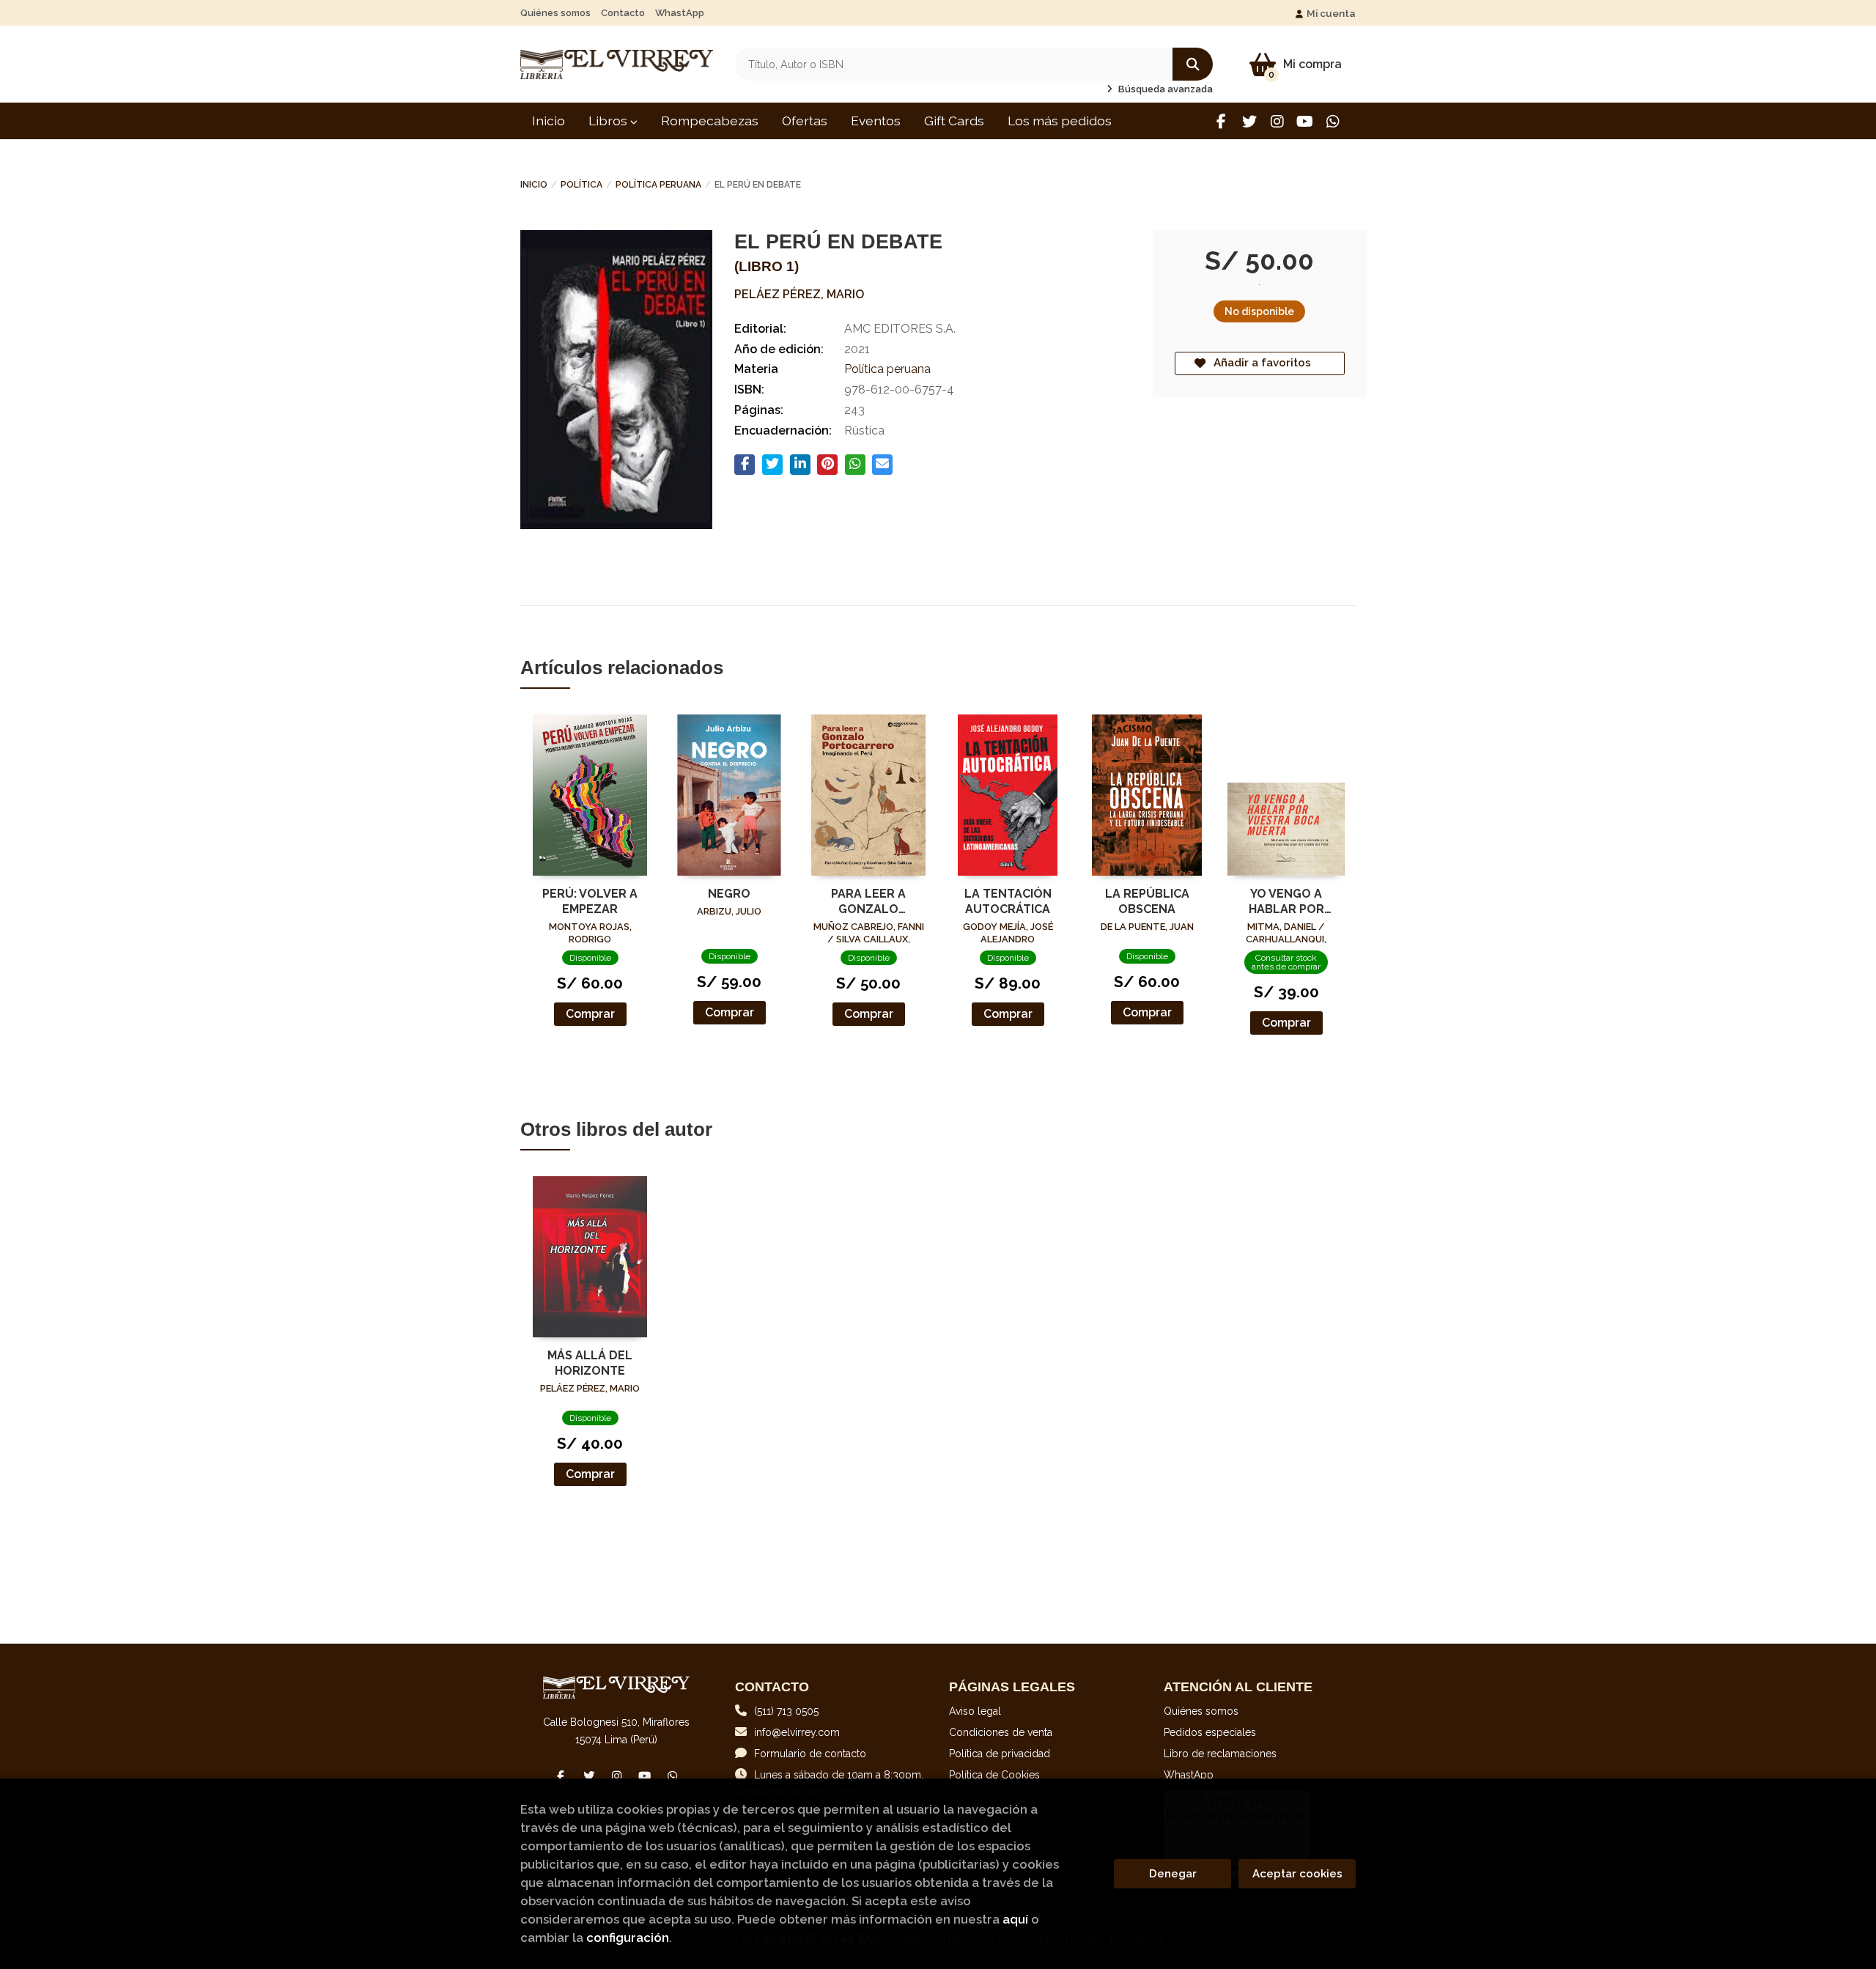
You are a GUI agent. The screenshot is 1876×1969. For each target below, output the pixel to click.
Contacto (623, 13)
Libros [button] (609, 121)
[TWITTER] (1249, 121)
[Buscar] (1193, 64)
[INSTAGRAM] (1277, 121)
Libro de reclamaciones (1220, 1754)
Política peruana (658, 185)
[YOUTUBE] (1305, 121)
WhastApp (680, 13)
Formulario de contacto (810, 1754)
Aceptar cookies (1297, 1874)
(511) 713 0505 (786, 1711)
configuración (628, 1937)
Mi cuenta (1331, 13)
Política (581, 185)
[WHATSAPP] (1333, 121)
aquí (1015, 1919)
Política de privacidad (1000, 1754)
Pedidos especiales (1210, 1732)
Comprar (590, 1014)
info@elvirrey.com (797, 1732)
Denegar (1173, 1874)
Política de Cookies (994, 1775)
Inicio (534, 185)
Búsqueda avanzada (1164, 89)
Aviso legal (975, 1711)
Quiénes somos (555, 13)
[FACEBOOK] (1221, 121)
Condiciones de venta (1001, 1732)
